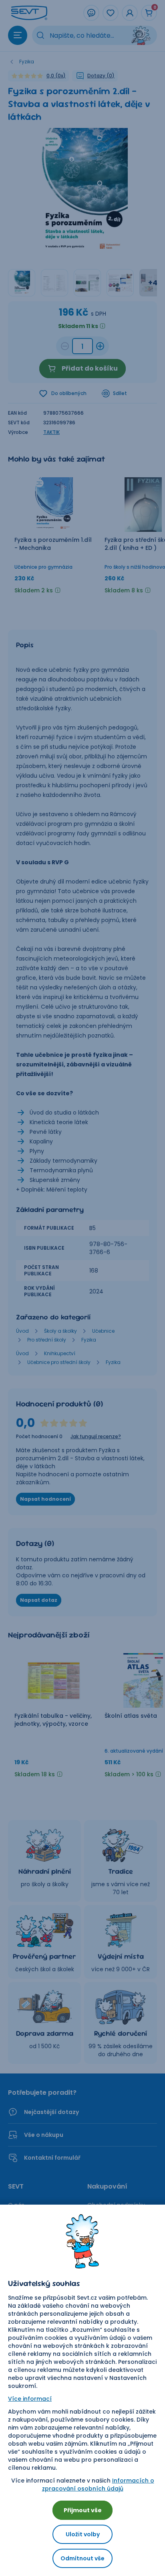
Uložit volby (83, 2534)
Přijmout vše (83, 2510)
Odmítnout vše (82, 2558)
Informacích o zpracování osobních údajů (98, 2485)
